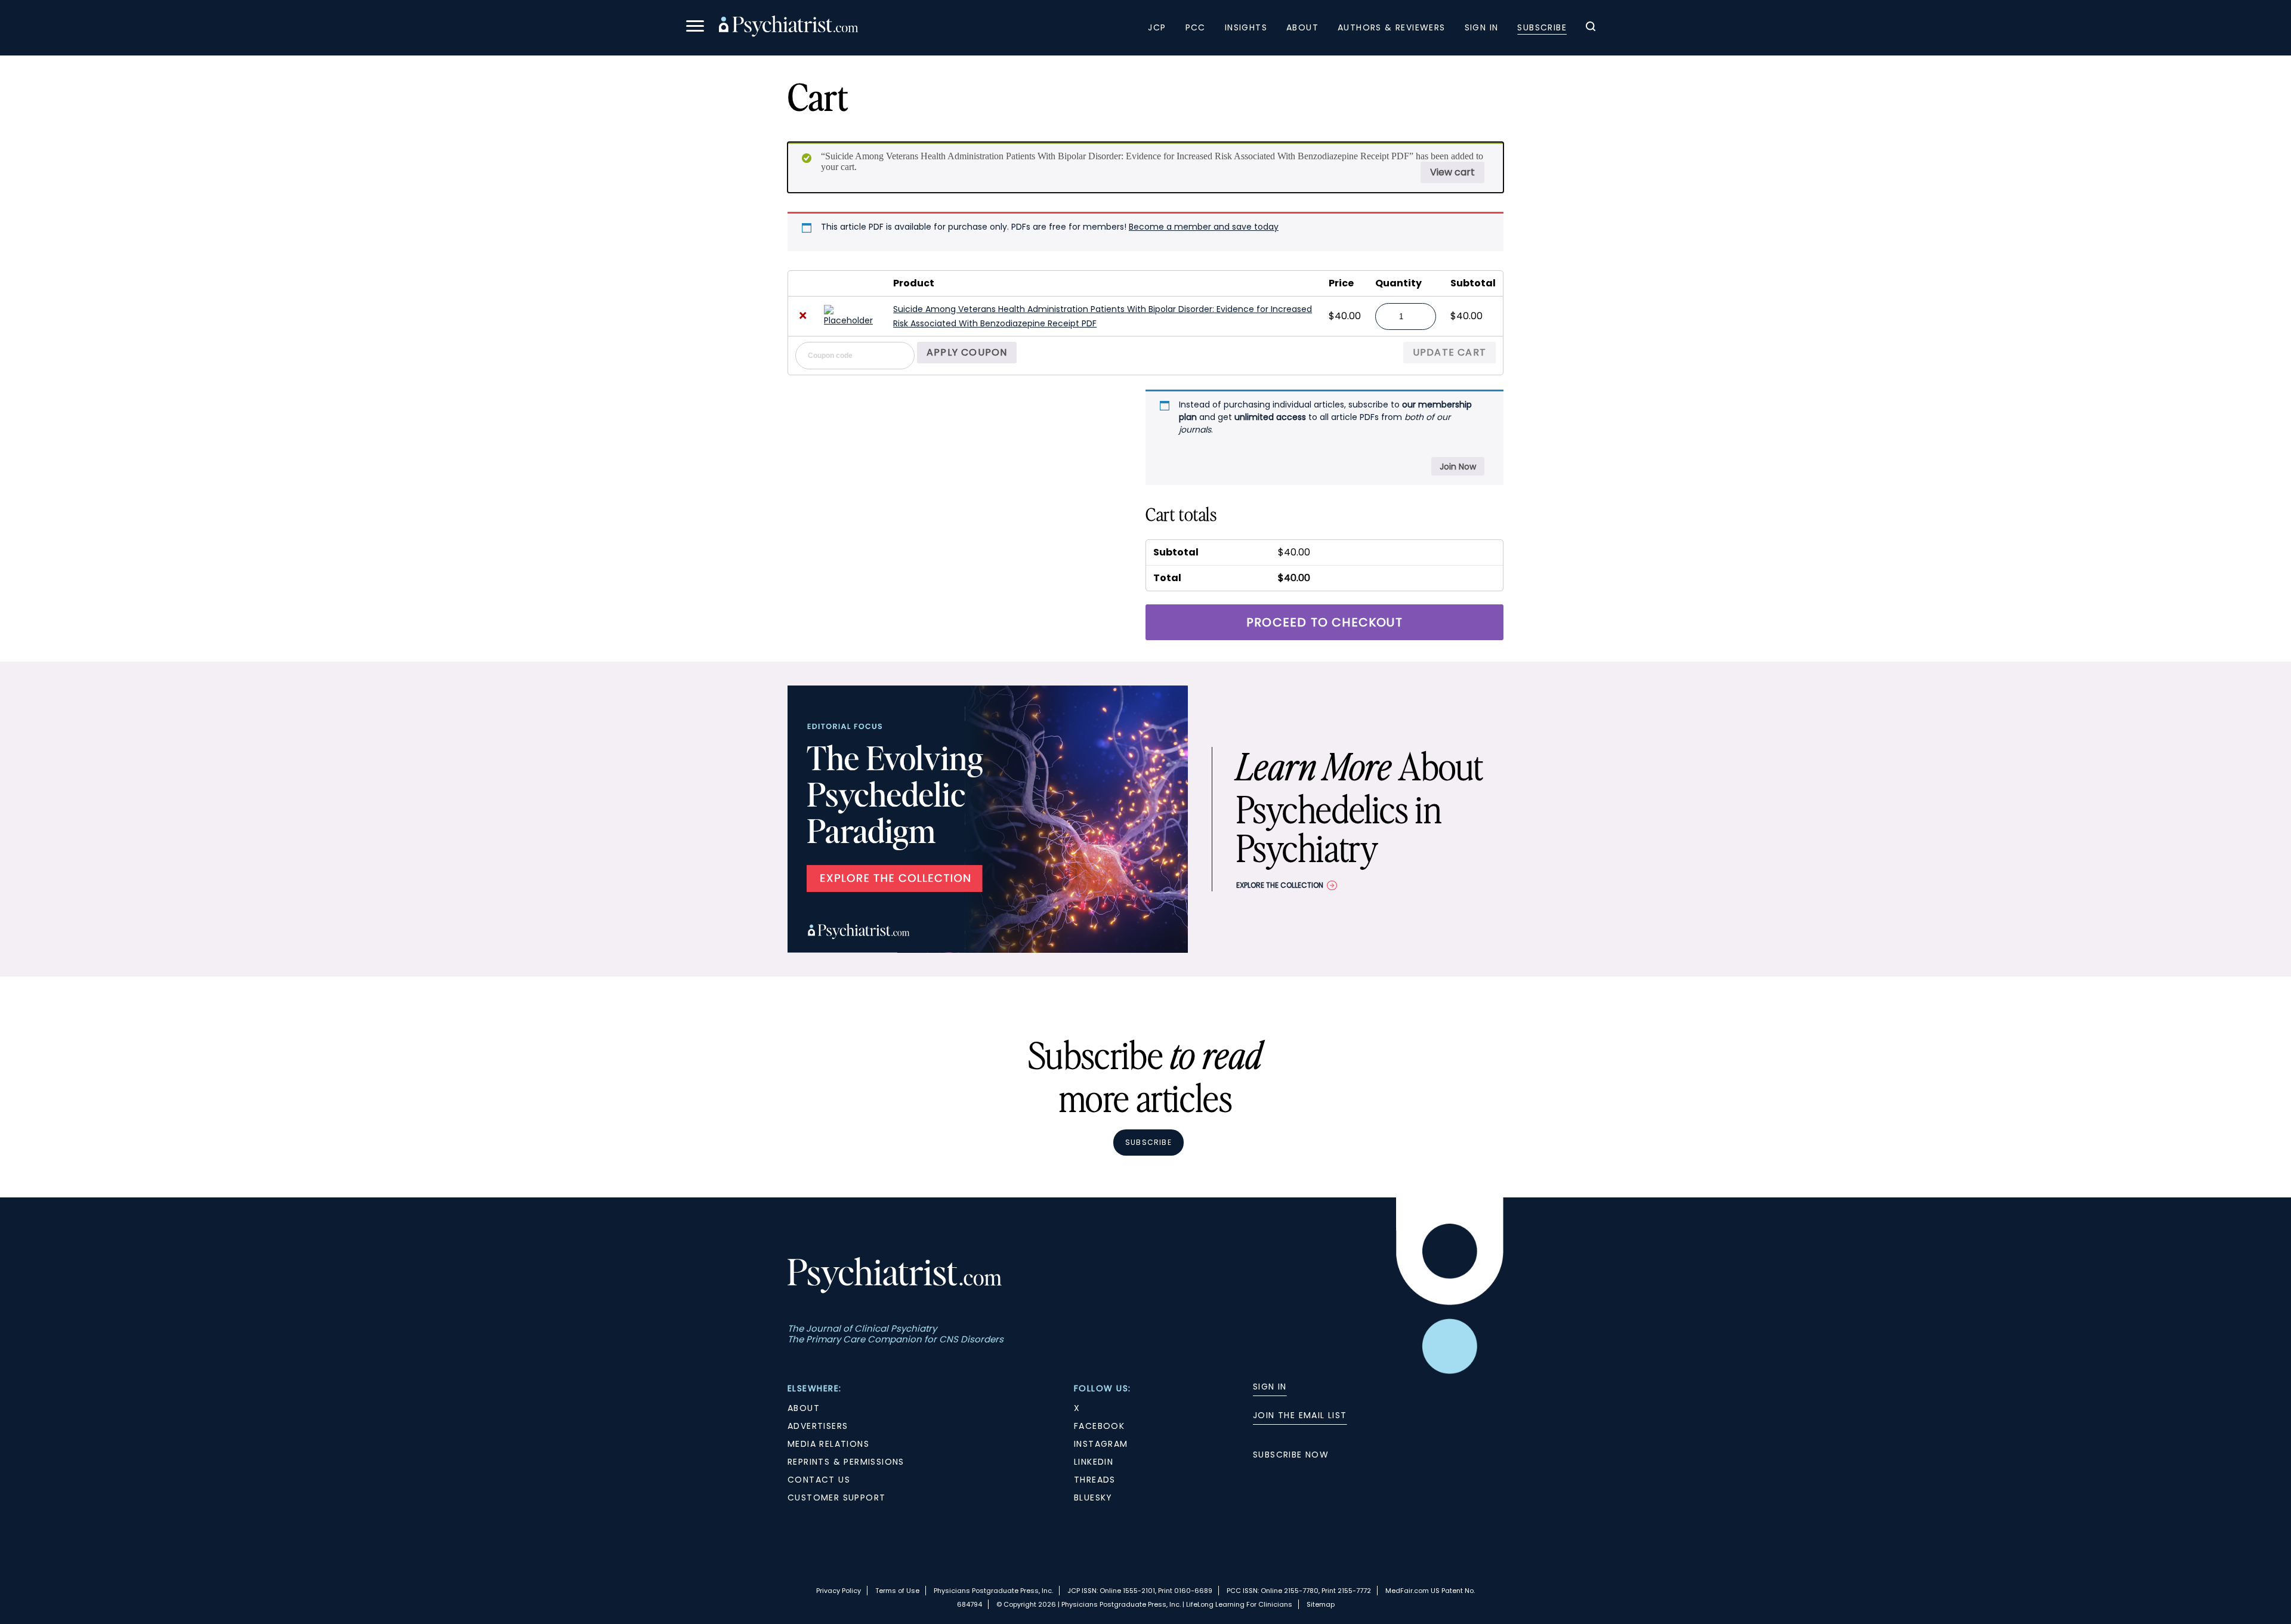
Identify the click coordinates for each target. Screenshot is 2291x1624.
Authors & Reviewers (1392, 27)
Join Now (1458, 467)
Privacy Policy (839, 1591)
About (1302, 27)
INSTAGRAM (1101, 1444)
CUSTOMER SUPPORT (836, 1498)
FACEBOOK (1099, 1426)
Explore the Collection (1280, 885)
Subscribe (1542, 27)
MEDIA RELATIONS (828, 1444)
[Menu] (695, 28)
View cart (1452, 172)
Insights (1246, 27)
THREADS (1095, 1480)
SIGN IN (1270, 1387)
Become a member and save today (1204, 227)
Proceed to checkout (1324, 622)
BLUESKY (1093, 1498)
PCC (1196, 27)
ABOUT (804, 1408)
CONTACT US (819, 1480)
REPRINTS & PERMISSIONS (846, 1462)
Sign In (1482, 27)
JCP (1157, 27)
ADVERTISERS (818, 1426)
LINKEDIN (1094, 1462)
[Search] (1591, 28)
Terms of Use (897, 1591)
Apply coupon (967, 352)
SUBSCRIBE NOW (1291, 1455)
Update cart (1449, 352)
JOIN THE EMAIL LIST (1300, 1415)
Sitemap (1321, 1604)
